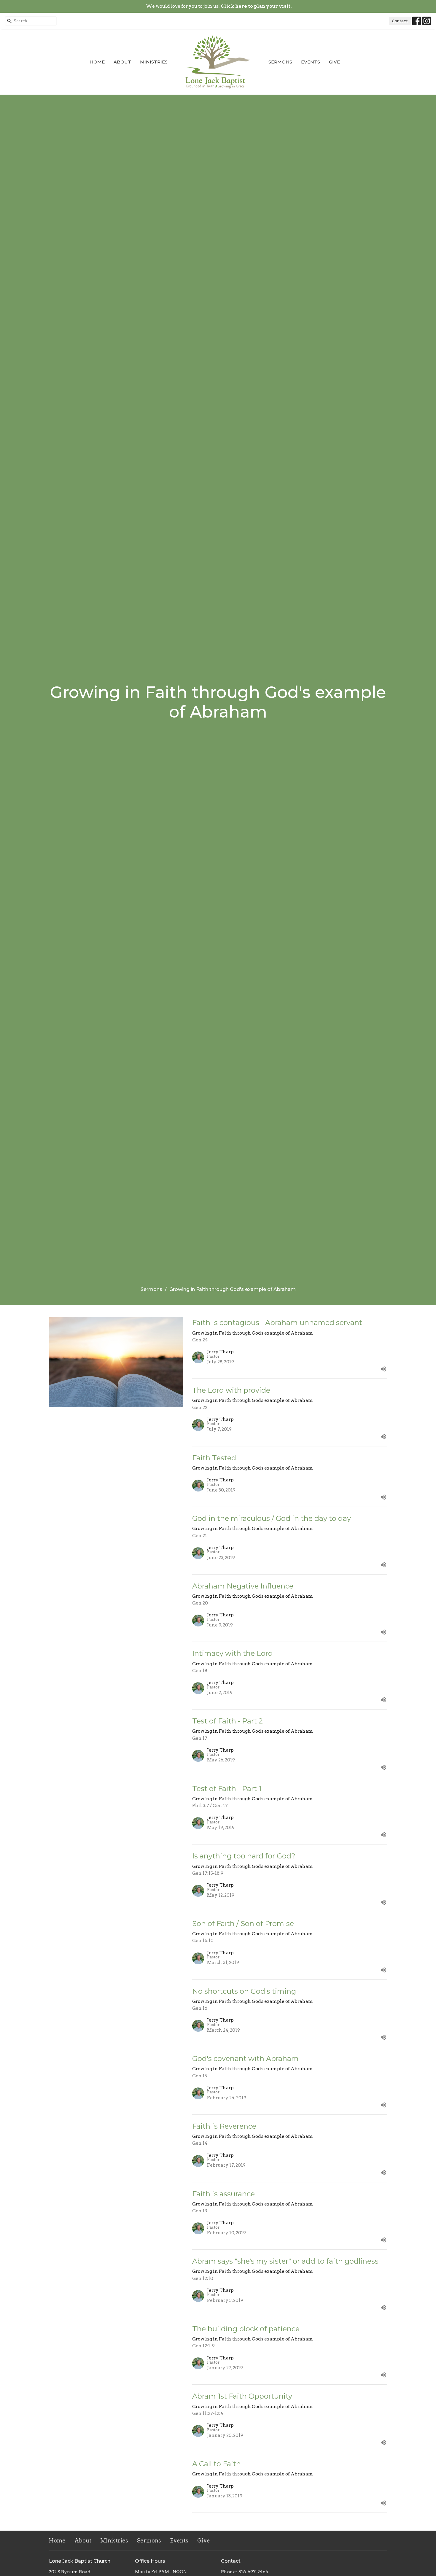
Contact (400, 21)
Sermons (280, 62)
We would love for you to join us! (219, 6)
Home (97, 62)
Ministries (154, 62)
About (122, 62)
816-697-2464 (253, 2572)
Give (334, 62)
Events (311, 62)
